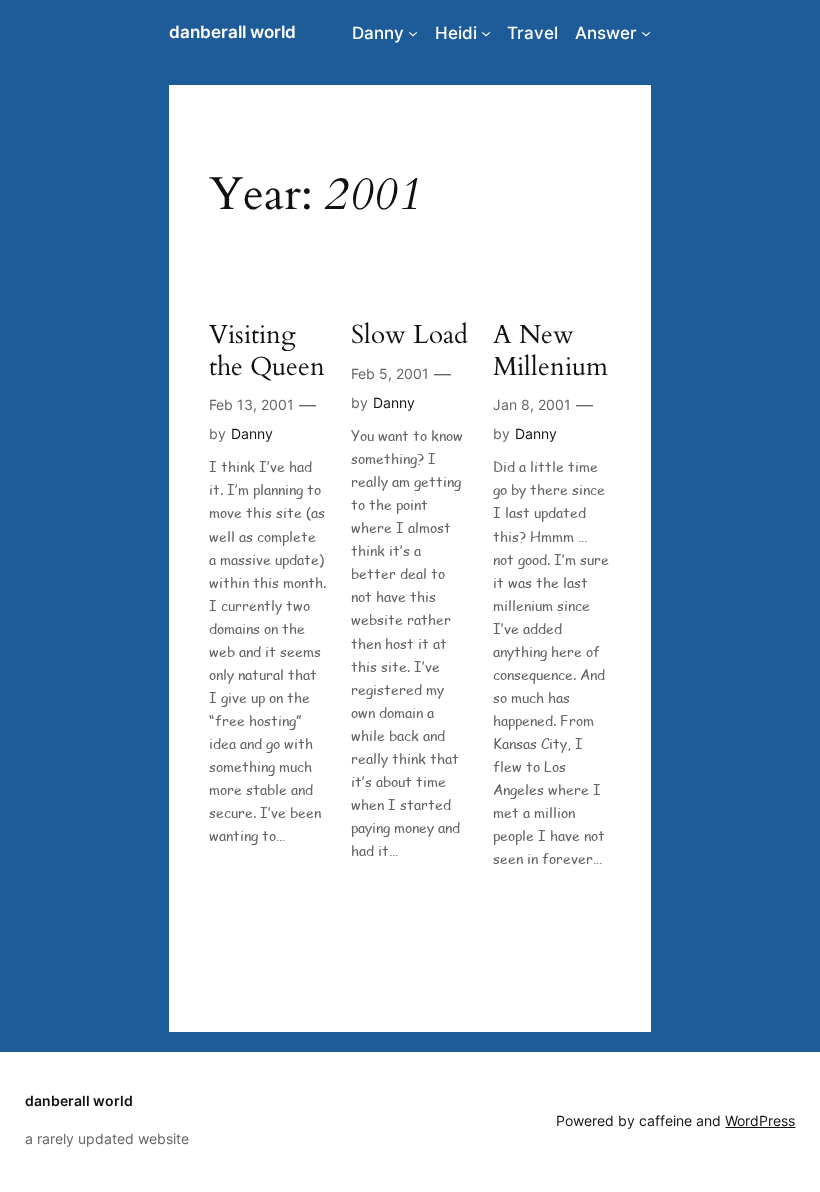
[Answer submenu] (646, 33)
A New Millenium (550, 350)
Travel (532, 33)
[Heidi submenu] (486, 33)
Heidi (456, 33)
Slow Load (409, 334)
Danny (378, 33)
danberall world (232, 32)
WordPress (760, 1120)
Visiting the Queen (267, 350)
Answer (606, 33)
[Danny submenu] (413, 33)
